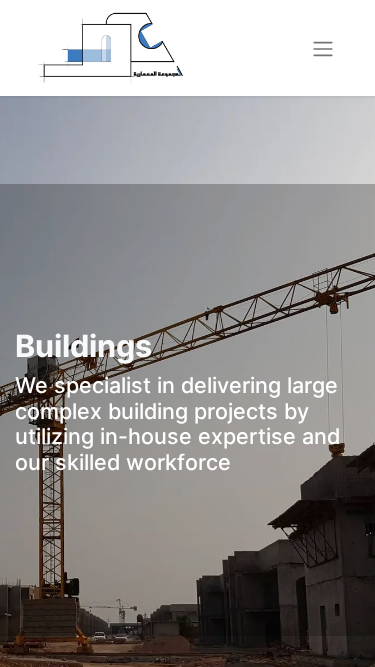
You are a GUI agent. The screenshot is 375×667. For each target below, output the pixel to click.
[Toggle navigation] (323, 48)
